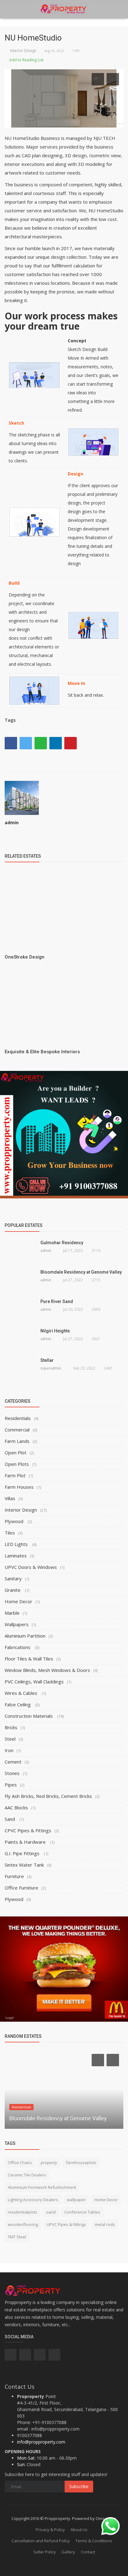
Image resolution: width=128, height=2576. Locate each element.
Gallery (68, 2552)
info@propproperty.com (41, 2442)
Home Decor (18, 1601)
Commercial (17, 1430)
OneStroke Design (25, 957)
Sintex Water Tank (24, 1865)
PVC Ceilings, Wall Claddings (34, 1682)
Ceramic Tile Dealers (27, 2175)
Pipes (11, 1785)
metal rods (105, 2224)
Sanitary (13, 1578)
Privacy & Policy (50, 2530)
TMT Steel (17, 2237)
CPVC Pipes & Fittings (28, 1830)
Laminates (16, 1556)
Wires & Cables (22, 1693)
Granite (13, 1590)
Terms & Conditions (94, 2541)
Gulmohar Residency (62, 1243)
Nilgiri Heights (55, 1331)
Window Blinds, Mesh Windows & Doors (47, 1670)
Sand (10, 1819)
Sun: (21, 2464)
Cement (13, 1762)
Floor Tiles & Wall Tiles (29, 1659)
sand (51, 2212)
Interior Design (22, 51)
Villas (10, 1498)
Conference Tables (82, 2212)
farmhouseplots (81, 2163)
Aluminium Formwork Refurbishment (42, 2187)
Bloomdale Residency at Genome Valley (81, 1272)
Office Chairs (20, 2163)
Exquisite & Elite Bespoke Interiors (42, 1052)
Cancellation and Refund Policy (41, 2541)
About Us (79, 2530)
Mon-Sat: (26, 2458)
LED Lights (17, 1544)
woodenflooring (23, 2224)
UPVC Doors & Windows (31, 1567)
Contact (88, 2552)
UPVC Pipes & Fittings (66, 2224)
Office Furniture (21, 1888)
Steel (10, 1739)
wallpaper (76, 2200)
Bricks (11, 1727)
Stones (12, 1773)
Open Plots (17, 1464)
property (49, 2163)
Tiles (10, 1533)
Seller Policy (45, 2552)
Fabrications (18, 1647)
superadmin (51, 1368)
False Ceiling (18, 1704)
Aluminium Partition (25, 1636)
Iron (9, 1750)
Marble (12, 1613)
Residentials (18, 1418)
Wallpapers (17, 1624)
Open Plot (16, 1453)
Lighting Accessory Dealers (33, 2200)
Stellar (47, 1360)
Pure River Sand (57, 1301)
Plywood (15, 1521)
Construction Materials (29, 1716)
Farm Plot (15, 1475)
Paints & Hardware (26, 1842)
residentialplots (23, 2212)
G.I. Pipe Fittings (23, 1853)
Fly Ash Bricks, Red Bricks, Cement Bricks (48, 1796)
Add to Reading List (26, 60)
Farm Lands (17, 1441)
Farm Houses (19, 1487)
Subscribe (79, 2486)
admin (12, 823)
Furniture (14, 1876)
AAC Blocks (16, 1808)
